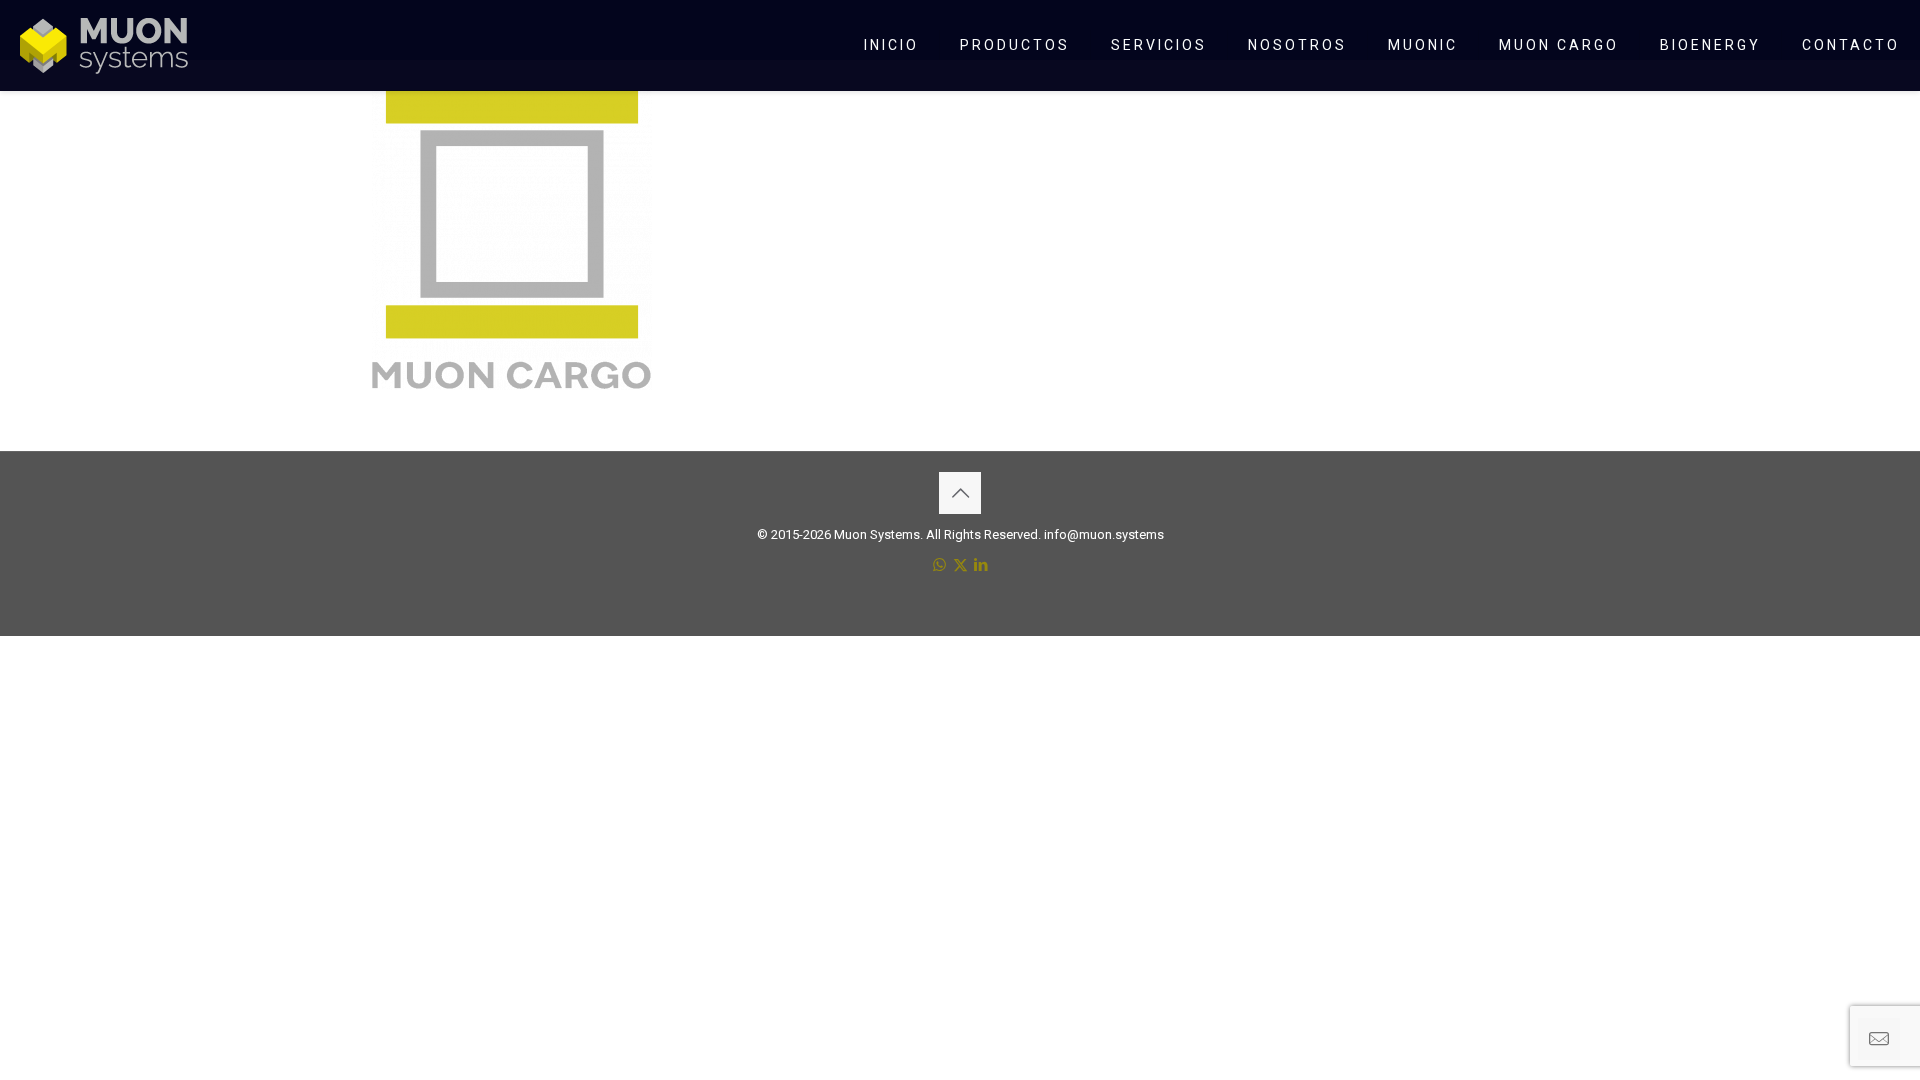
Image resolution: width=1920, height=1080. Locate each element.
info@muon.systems (1104, 534)
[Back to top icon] (960, 493)
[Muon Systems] (104, 45)
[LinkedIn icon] (981, 565)
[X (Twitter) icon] (960, 565)
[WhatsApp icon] (939, 565)
